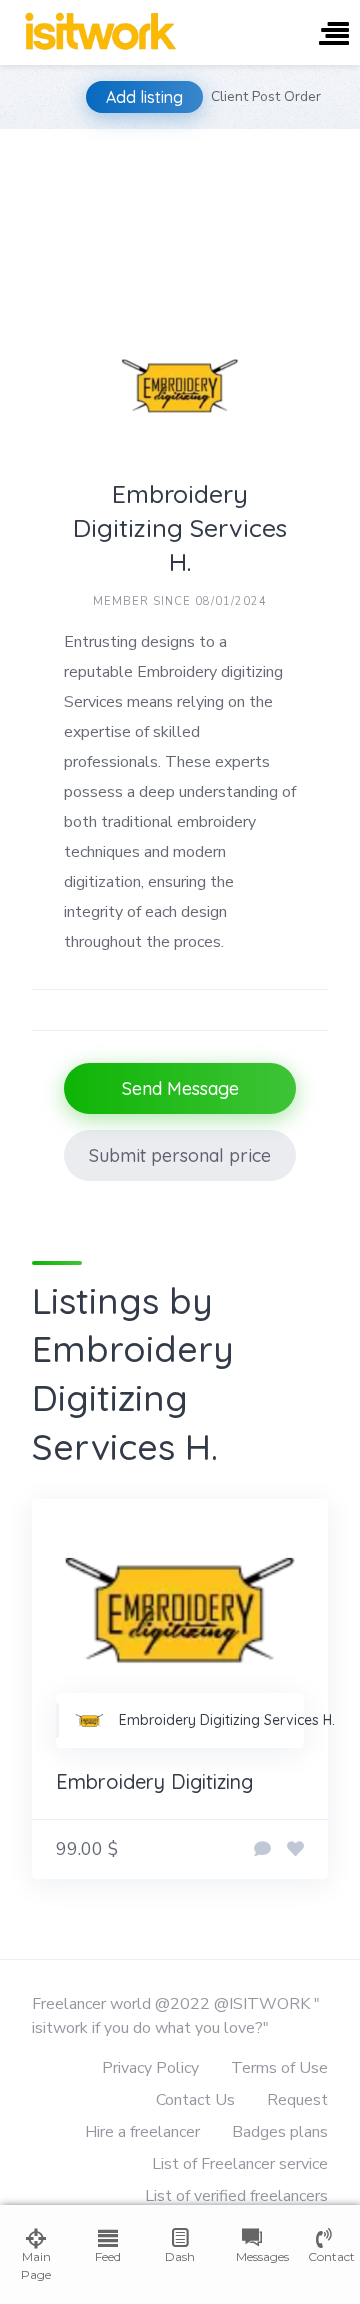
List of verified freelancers (236, 2196)
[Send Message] (262, 1850)
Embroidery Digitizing (154, 1781)
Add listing (144, 97)
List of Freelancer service (240, 2164)
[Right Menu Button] (334, 35)
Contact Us (195, 2100)
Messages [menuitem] (252, 2256)
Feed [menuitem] (108, 2256)
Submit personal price (180, 1155)
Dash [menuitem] (180, 2256)
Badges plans (280, 2132)
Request (297, 2100)
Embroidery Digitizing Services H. (227, 1720)
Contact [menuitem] (324, 2256)
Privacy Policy (150, 2068)
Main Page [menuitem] (36, 2265)
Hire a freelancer (142, 2132)
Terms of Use (279, 2068)
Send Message (180, 1088)
